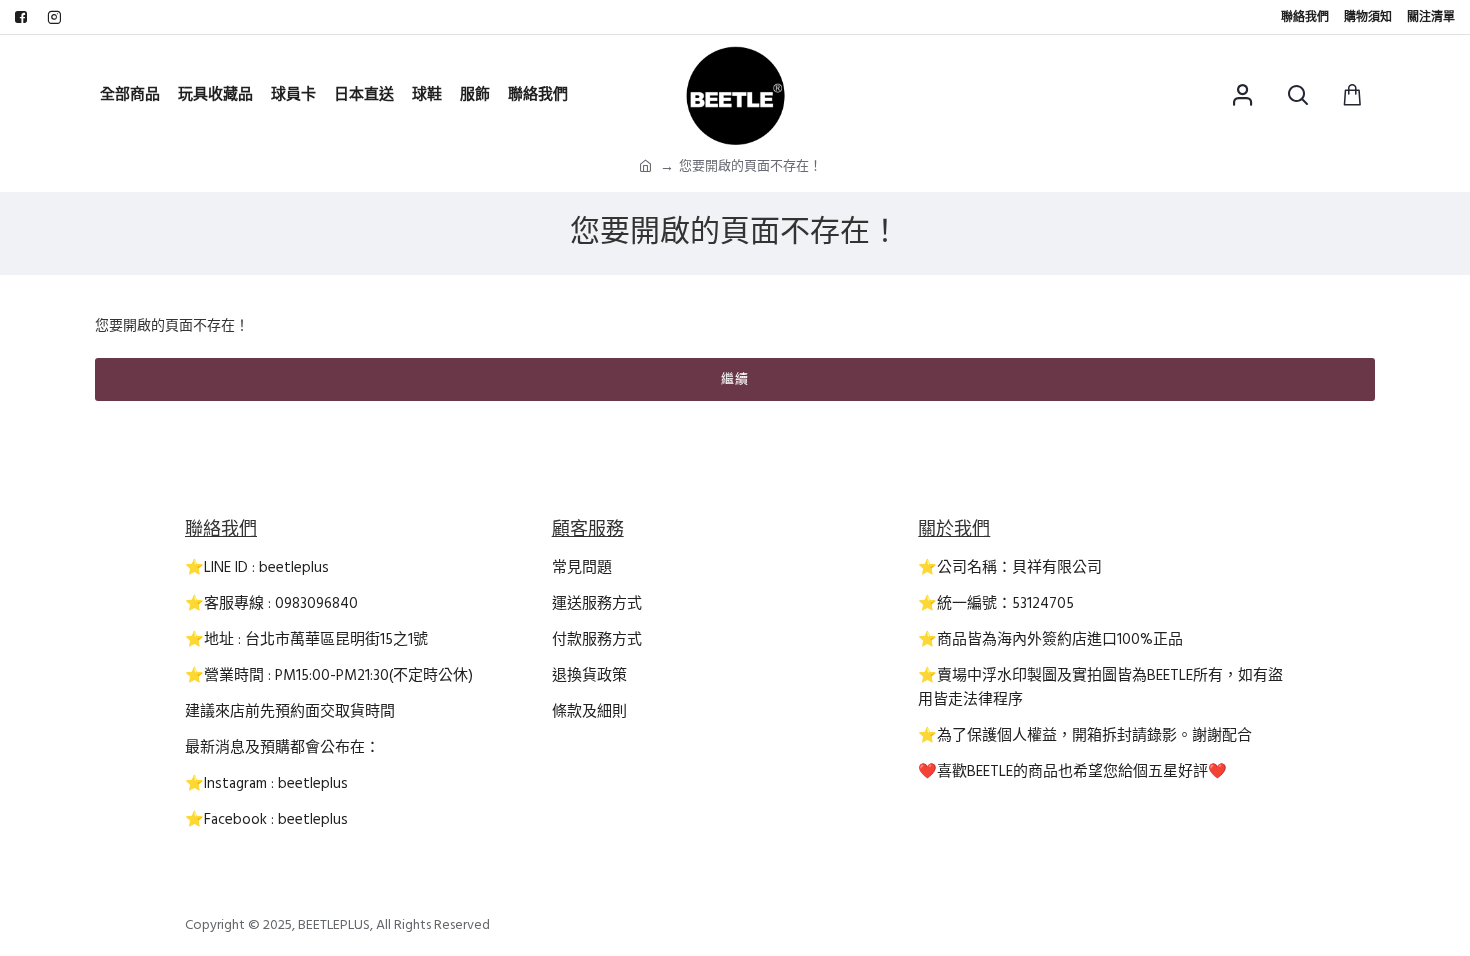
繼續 (735, 379)
